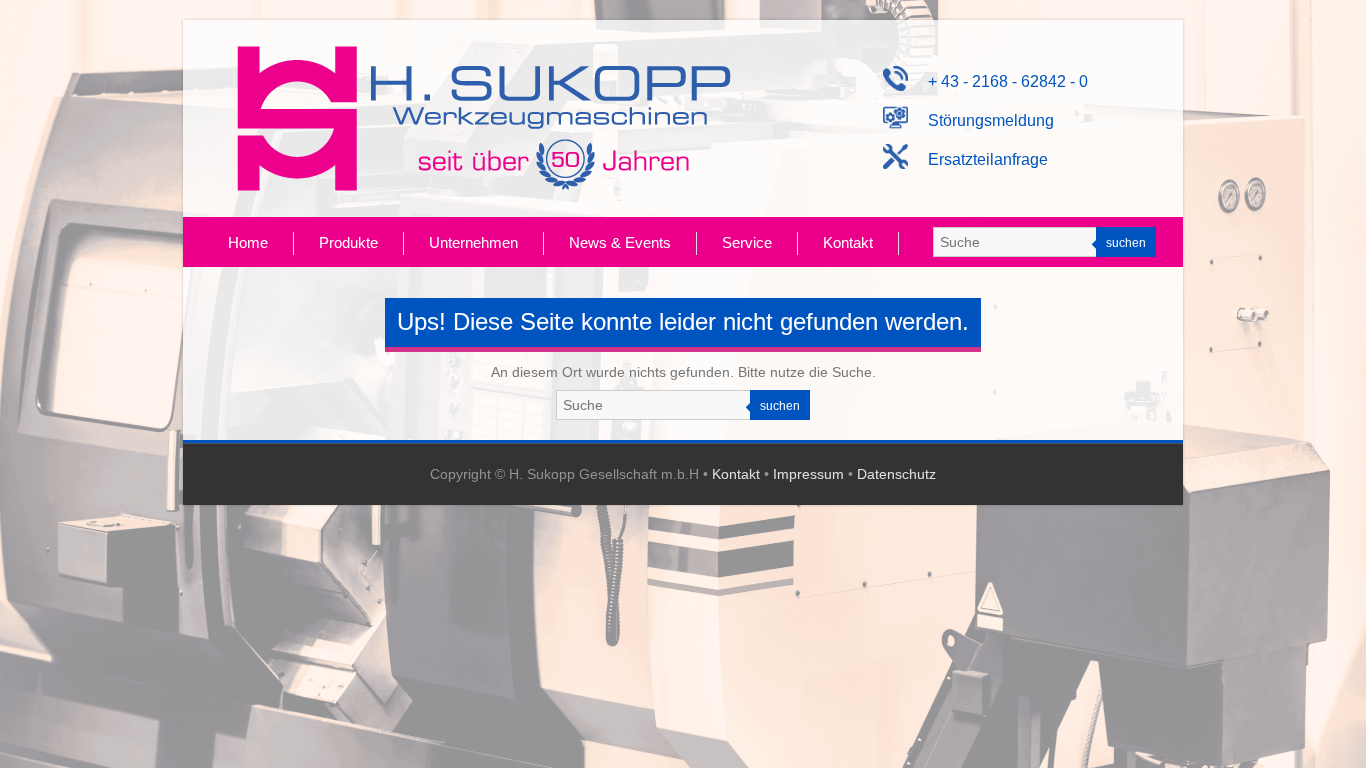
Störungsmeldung (981, 120)
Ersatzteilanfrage (978, 159)
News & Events (620, 242)
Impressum (808, 474)
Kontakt (848, 242)
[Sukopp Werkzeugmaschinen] (483, 118)
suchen (1126, 243)
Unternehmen (473, 242)
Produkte (348, 242)
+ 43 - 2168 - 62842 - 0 (998, 81)
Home (248, 242)
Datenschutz (896, 474)
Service (747, 242)
